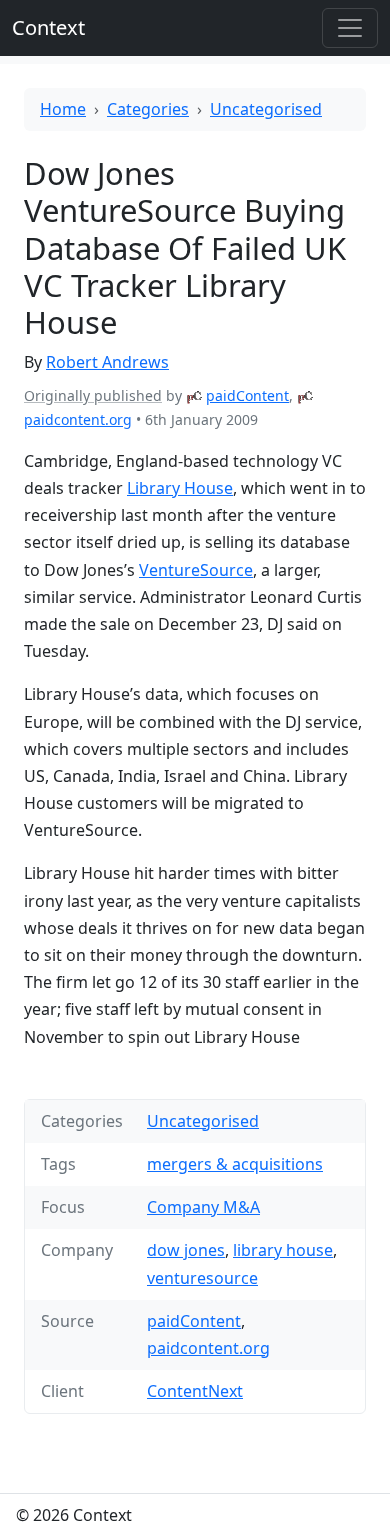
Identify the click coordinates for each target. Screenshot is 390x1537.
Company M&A (203, 1207)
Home (63, 109)
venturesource (202, 1278)
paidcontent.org (78, 419)
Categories (148, 109)
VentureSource (196, 570)
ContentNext (195, 1391)
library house (283, 1250)
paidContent (247, 395)
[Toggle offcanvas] (350, 28)
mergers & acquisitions (235, 1164)
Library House (180, 488)
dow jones (186, 1250)
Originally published (93, 395)
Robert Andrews (107, 362)
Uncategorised (266, 109)
